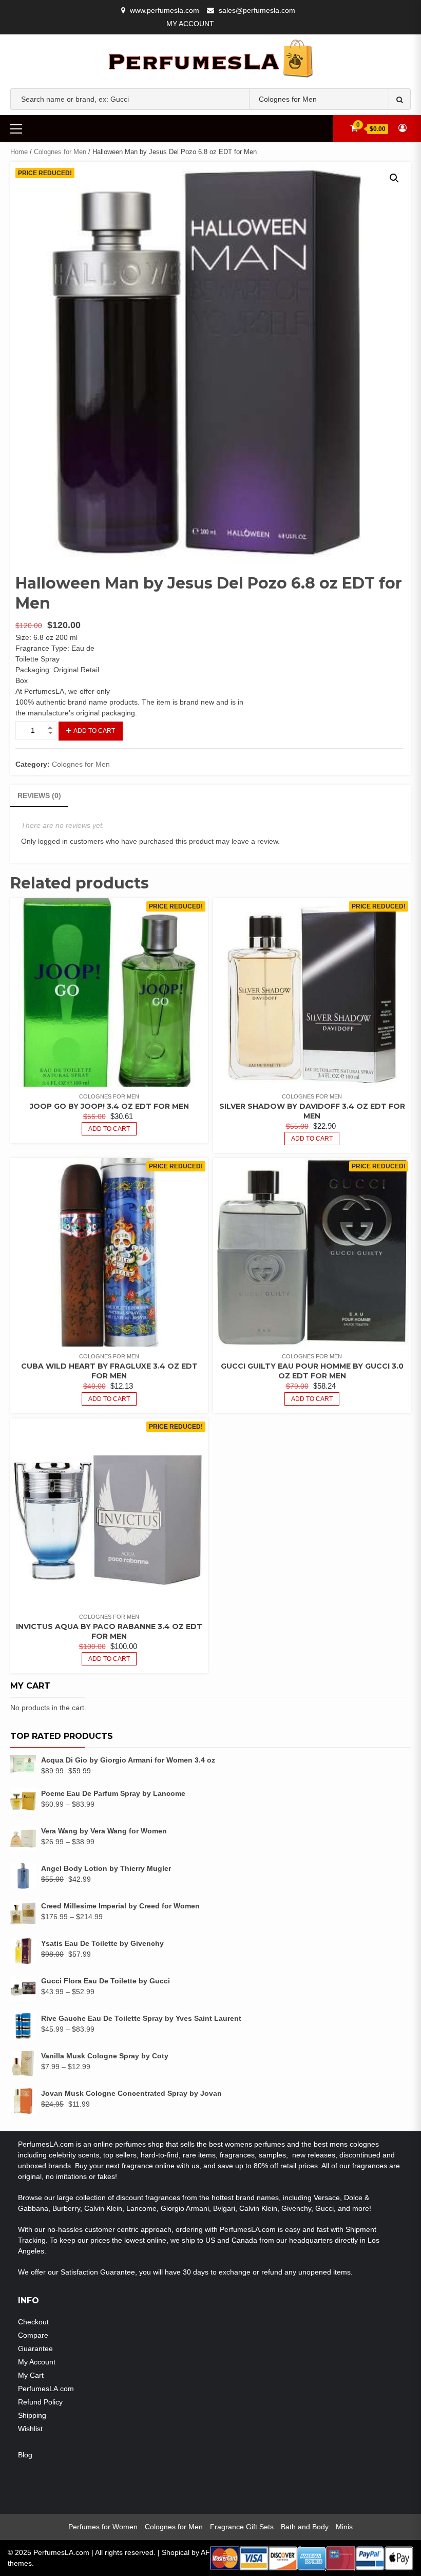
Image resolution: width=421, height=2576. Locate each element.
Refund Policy (40, 2402)
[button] (394, 178)
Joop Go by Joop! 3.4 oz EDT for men (109, 1106)
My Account (190, 24)
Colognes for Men (60, 152)
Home (19, 152)
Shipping (32, 2415)
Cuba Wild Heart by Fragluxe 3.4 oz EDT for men (109, 1371)
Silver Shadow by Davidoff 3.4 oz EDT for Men (312, 1111)
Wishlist (30, 2429)
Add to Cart (94, 731)
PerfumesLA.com (46, 2389)
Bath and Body (305, 2527)
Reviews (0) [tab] (39, 795)
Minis (344, 2527)
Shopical (176, 2552)
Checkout (33, 2322)
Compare (33, 2335)
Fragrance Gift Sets (242, 2527)
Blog (25, 2455)
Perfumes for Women (103, 2527)
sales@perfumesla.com (257, 10)
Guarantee (35, 2348)
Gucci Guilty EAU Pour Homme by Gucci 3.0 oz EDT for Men (312, 1371)
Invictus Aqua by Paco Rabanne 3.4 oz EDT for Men (109, 1631)
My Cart (31, 2375)
